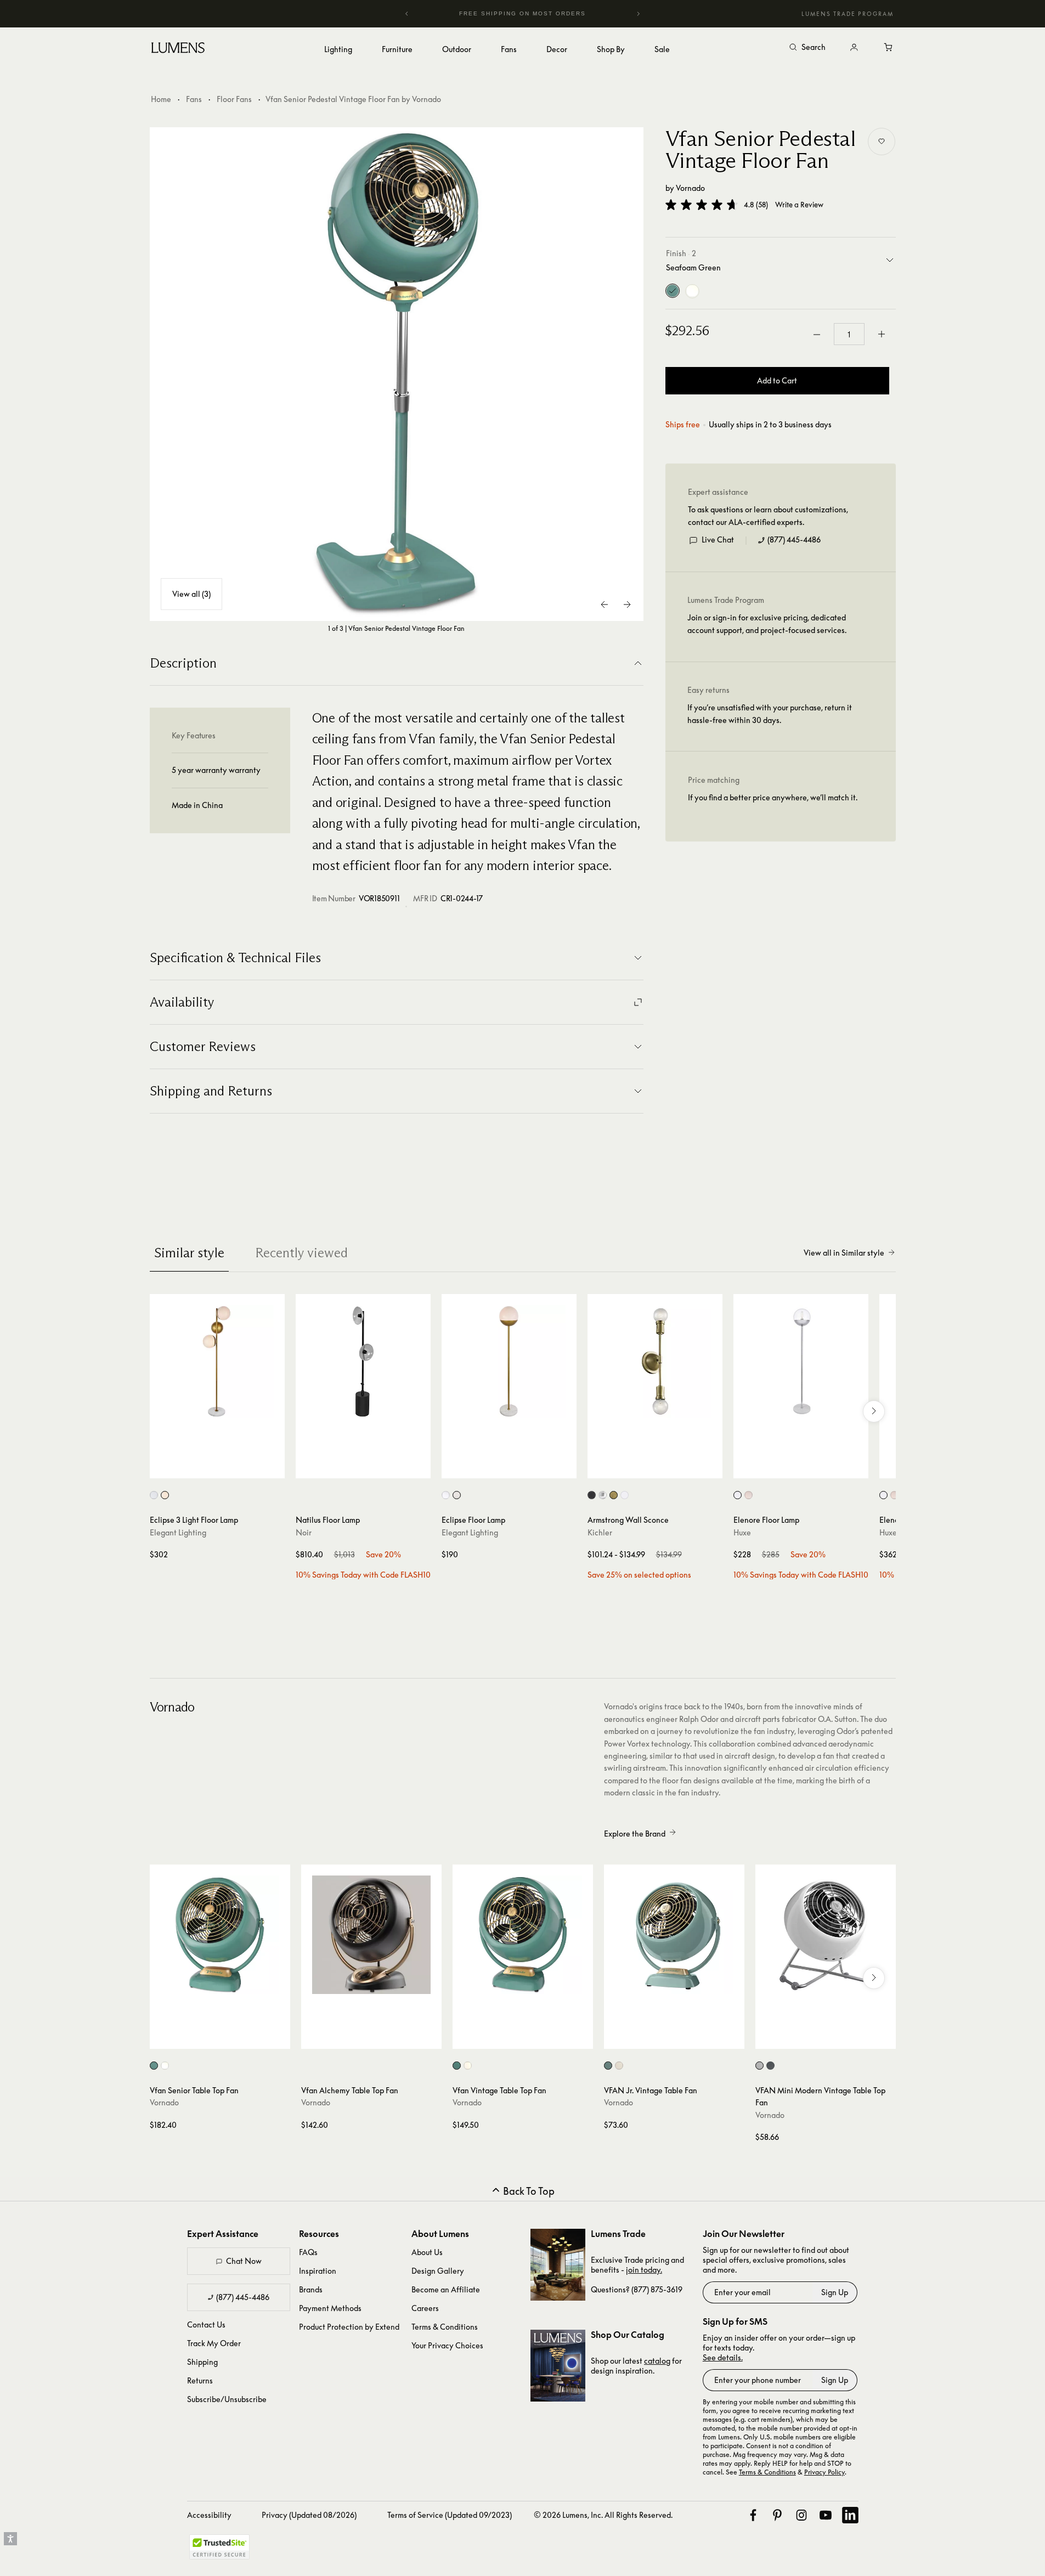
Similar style (189, 1253)
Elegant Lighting (178, 1532)
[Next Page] (627, 605)
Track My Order (214, 2343)
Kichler (600, 1532)
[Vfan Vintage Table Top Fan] (523, 1935)
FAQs (308, 2252)
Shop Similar (225, 1467)
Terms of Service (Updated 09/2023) (450, 2515)
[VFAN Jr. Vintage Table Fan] (674, 1935)
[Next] (638, 14)
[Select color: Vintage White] (165, 2066)
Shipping (202, 2362)
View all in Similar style (844, 1253)
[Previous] (407, 14)
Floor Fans (234, 99)
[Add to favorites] (882, 142)
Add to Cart (777, 381)
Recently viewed (301, 1253)
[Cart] (889, 48)
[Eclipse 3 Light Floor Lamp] (217, 1362)
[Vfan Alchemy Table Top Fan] (371, 1935)
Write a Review (799, 205)
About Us (427, 2252)
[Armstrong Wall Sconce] (655, 1362)
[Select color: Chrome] (603, 1495)
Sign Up (835, 2292)
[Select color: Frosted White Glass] (165, 1495)
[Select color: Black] (592, 1495)
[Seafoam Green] (673, 291)
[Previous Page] (605, 605)
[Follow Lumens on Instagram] (801, 2515)
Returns (200, 2380)
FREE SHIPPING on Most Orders (521, 13)
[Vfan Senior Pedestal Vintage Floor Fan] (397, 374)
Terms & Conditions (445, 2327)
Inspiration (318, 2271)
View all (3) (191, 594)
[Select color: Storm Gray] (770, 2066)
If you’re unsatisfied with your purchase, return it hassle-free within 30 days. (770, 714)
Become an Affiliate (446, 2289)
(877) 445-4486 (794, 540)
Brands (311, 2289)
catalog (657, 2361)
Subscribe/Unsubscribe (227, 2399)
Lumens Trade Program (848, 14)
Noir (304, 1532)
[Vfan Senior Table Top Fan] (220, 1935)
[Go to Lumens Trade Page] (558, 2265)
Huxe (742, 1532)
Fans (194, 99)
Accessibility (209, 2515)
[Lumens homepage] (178, 49)
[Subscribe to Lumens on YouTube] (826, 2515)
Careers (425, 2308)
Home (161, 99)
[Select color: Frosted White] (457, 1495)
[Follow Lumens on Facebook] (753, 2515)
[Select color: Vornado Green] (608, 2066)
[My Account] (854, 48)
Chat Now (244, 2261)
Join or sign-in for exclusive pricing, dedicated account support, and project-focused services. (767, 624)
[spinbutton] (849, 335)
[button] (702, 205)
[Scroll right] (874, 1411)
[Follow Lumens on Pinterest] (777, 2515)
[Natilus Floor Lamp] (363, 1362)
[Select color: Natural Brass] (614, 1495)
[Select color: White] (625, 1495)
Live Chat (718, 540)
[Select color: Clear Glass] (154, 1495)
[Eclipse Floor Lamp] (509, 1362)
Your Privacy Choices (447, 2345)
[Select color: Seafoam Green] (154, 2066)
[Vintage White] (692, 291)
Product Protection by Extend (349, 2327)
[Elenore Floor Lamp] (801, 1362)
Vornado (690, 188)
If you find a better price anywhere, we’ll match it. (773, 798)
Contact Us (206, 2324)
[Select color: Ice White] (759, 2066)
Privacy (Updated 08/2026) (309, 2515)
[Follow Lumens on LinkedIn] (850, 2515)
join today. (644, 2270)
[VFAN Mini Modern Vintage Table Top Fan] (826, 1935)
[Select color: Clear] (446, 1495)
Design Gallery (438, 2271)
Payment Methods (330, 2308)
